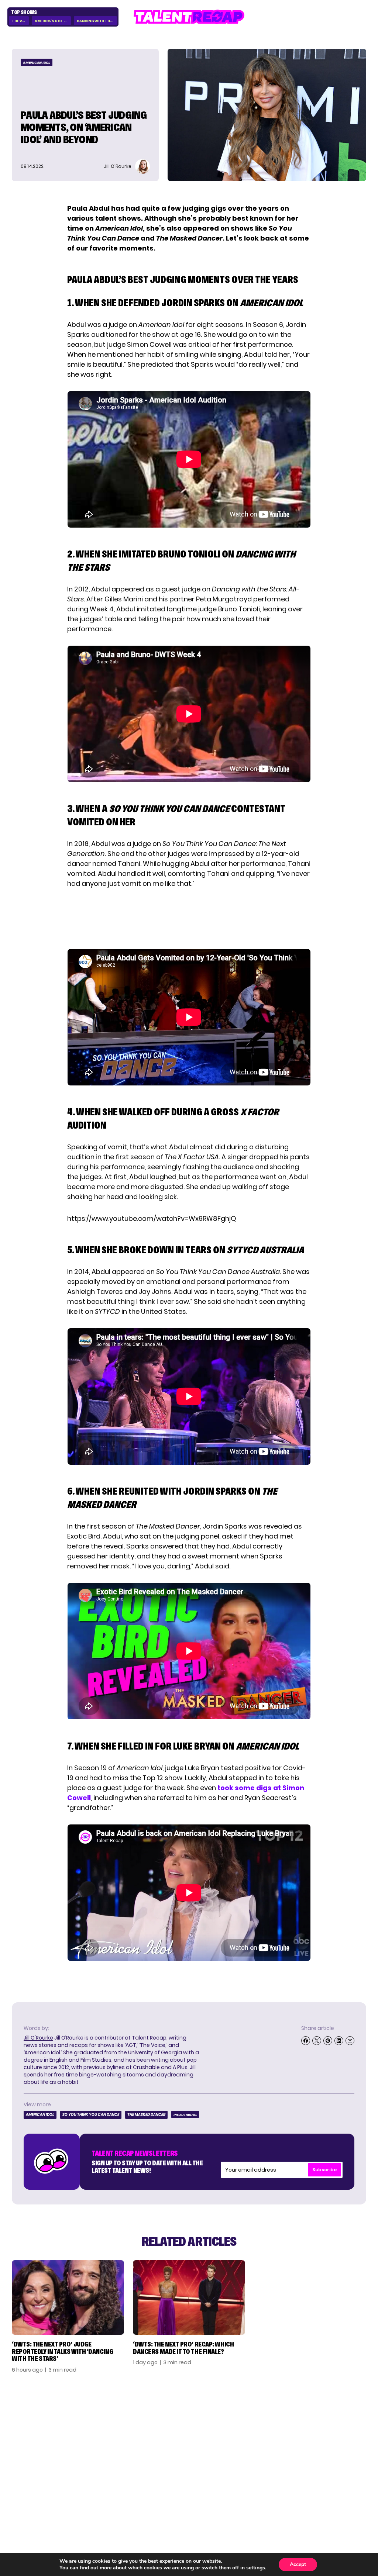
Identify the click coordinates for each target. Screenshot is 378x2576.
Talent (262, 2421)
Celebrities (268, 2452)
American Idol (37, 63)
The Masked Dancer (146, 2115)
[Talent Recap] (189, 17)
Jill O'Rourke (38, 2038)
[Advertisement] (189, 919)
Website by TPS (347, 2506)
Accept (298, 2564)
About (319, 2421)
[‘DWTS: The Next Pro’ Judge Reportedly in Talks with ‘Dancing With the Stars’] (68, 2297)
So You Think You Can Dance (91, 2115)
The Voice (20, 21)
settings (256, 2568)
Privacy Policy (331, 2441)
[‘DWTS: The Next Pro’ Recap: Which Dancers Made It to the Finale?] (189, 2297)
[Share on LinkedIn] (339, 2041)
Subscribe (324, 2170)
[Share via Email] (350, 2041)
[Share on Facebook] (306, 2041)
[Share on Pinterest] (328, 2041)
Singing (264, 2431)
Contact (323, 2431)
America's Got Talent (53, 21)
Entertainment (274, 2441)
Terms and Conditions (327, 2455)
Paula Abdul (185, 2115)
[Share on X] (317, 2041)
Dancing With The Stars (97, 21)
